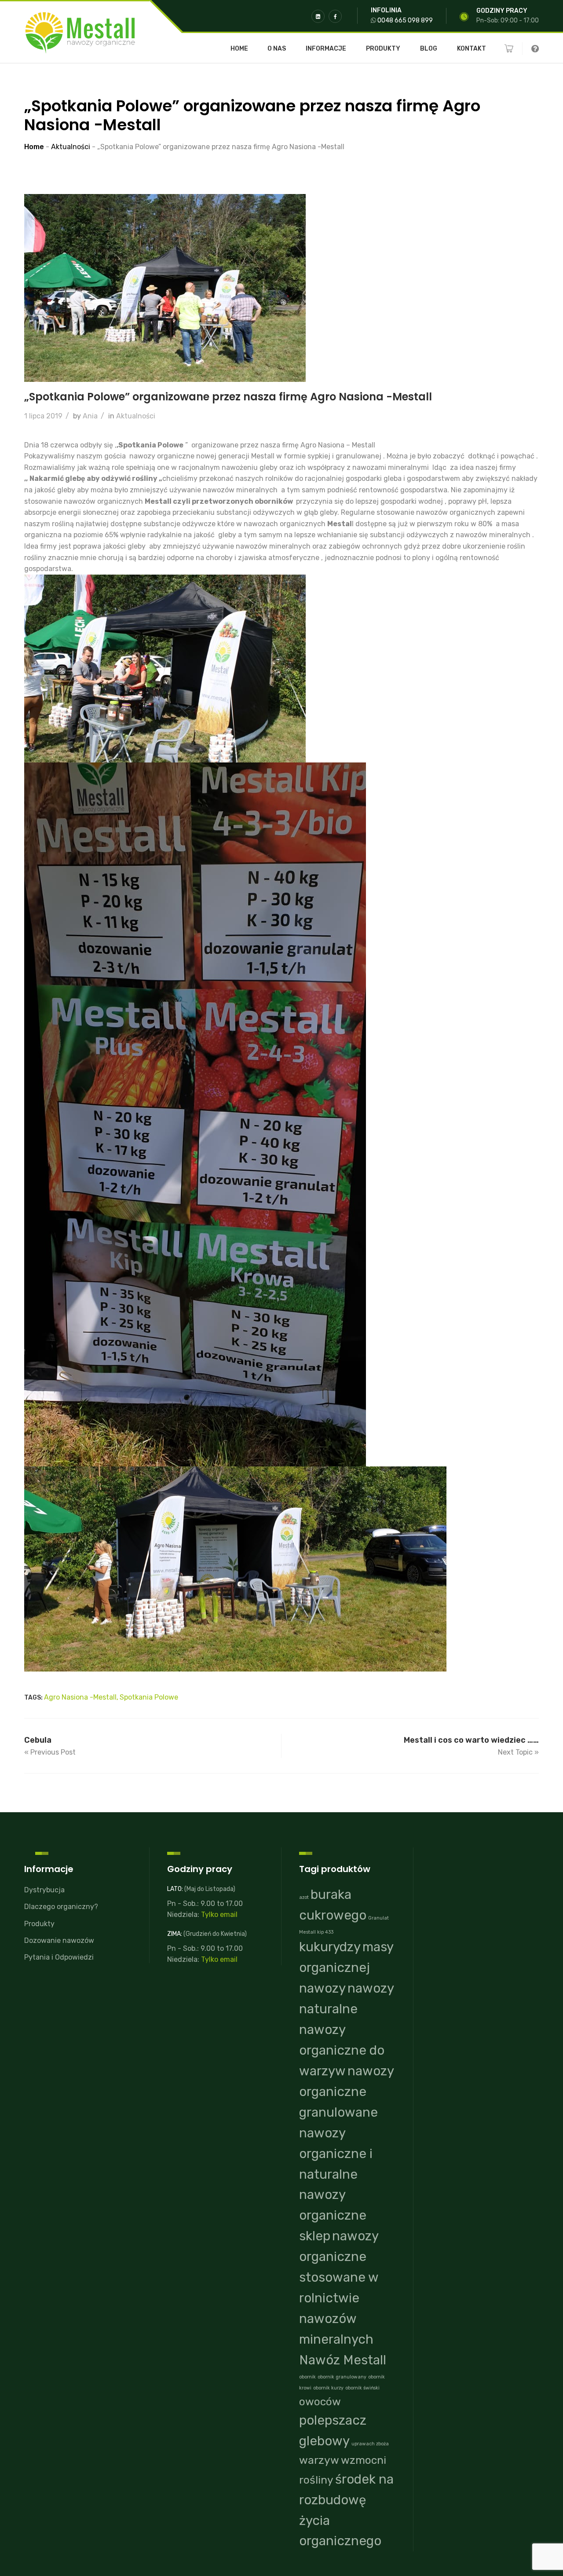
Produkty (383, 49)
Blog (429, 49)
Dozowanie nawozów (59, 1940)
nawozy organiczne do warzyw (342, 2050)
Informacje (326, 49)
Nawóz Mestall (343, 2360)
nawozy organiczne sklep (333, 2215)
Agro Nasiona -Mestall (80, 1697)
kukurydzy (330, 1947)
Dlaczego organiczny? (61, 1907)
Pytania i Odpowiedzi (59, 1957)
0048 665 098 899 (405, 20)
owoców (320, 2402)
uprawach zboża (370, 2444)
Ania (90, 416)
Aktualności (136, 416)
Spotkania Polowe (149, 1697)
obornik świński (362, 2388)
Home (239, 49)
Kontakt (472, 49)
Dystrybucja (44, 1890)
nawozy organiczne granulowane (346, 2092)
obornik (307, 2377)
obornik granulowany (342, 2377)
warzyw (319, 2460)
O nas (277, 49)
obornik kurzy (328, 2388)
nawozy (322, 1988)
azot (304, 1897)
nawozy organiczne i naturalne (336, 2154)
